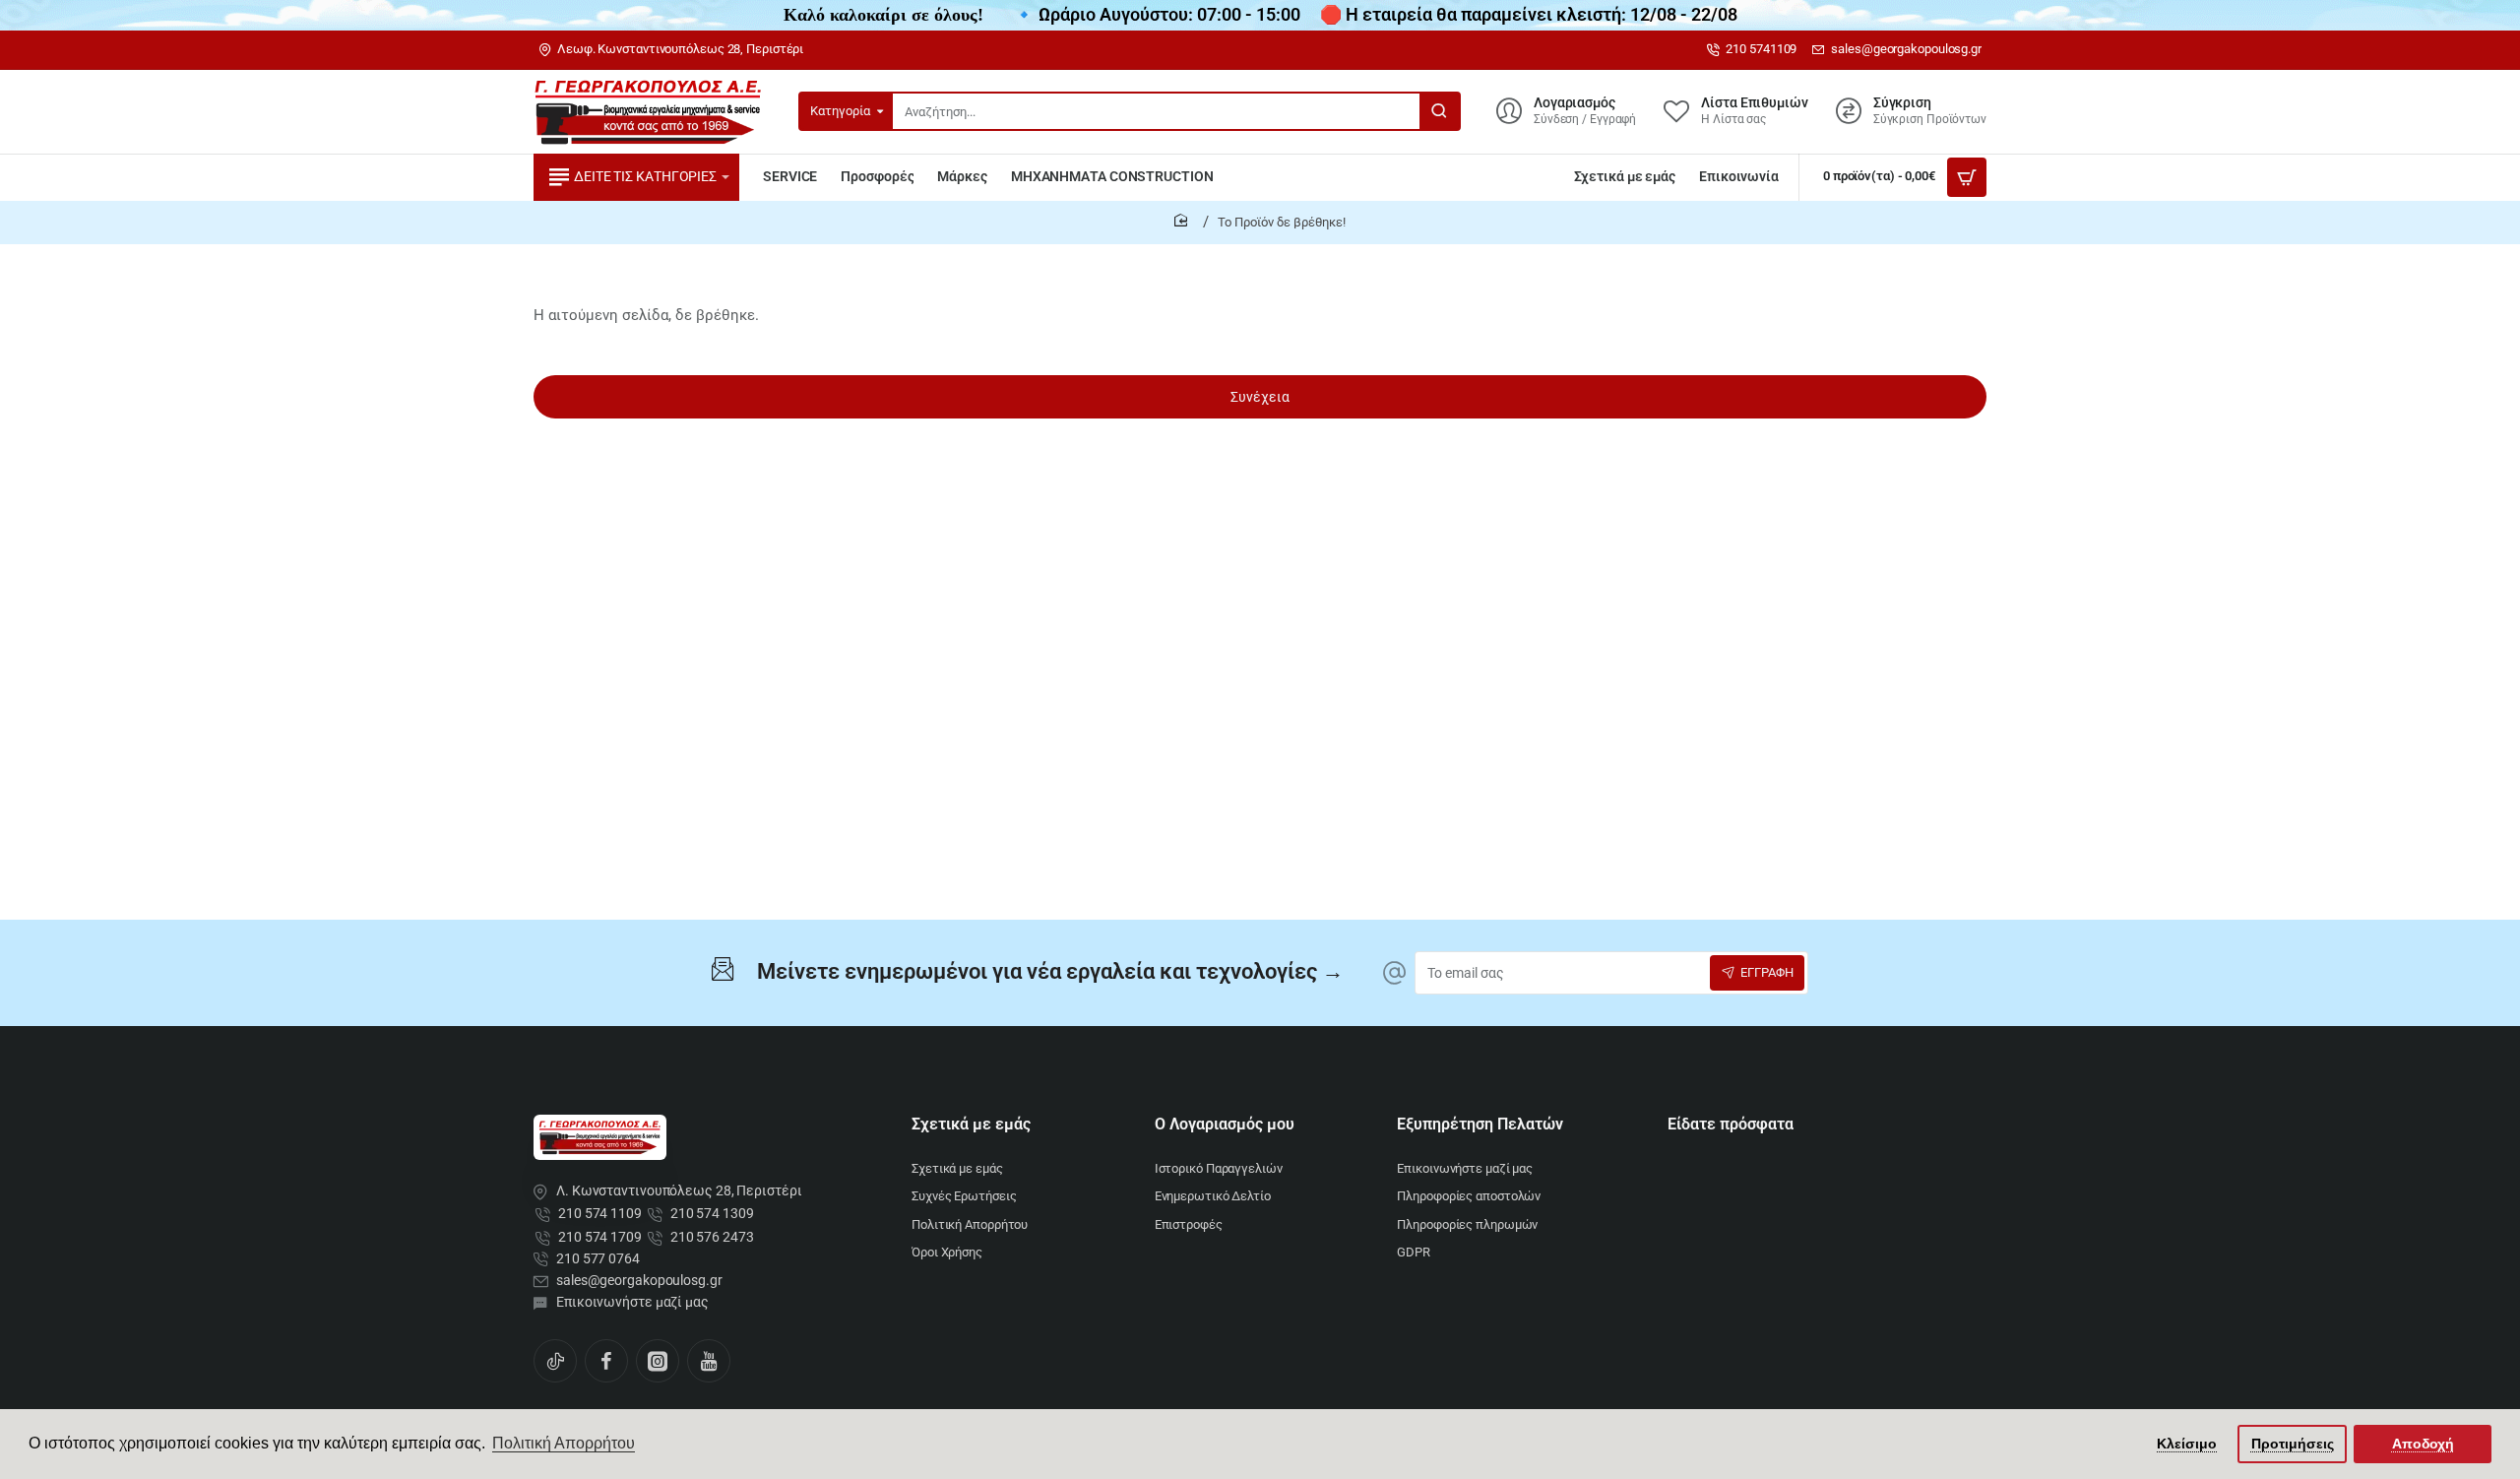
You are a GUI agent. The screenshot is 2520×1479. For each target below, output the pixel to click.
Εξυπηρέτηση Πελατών (1480, 1124)
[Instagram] (658, 1361)
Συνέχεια (1260, 397)
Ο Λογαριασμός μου (1225, 1124)
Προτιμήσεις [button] (2293, 1444)
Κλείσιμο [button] (2187, 1444)
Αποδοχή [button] (2423, 1444)
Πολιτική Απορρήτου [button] (564, 1443)
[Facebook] (606, 1361)
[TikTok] (555, 1361)
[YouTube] (709, 1361)
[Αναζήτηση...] (1439, 111)
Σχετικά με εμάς (971, 1124)
